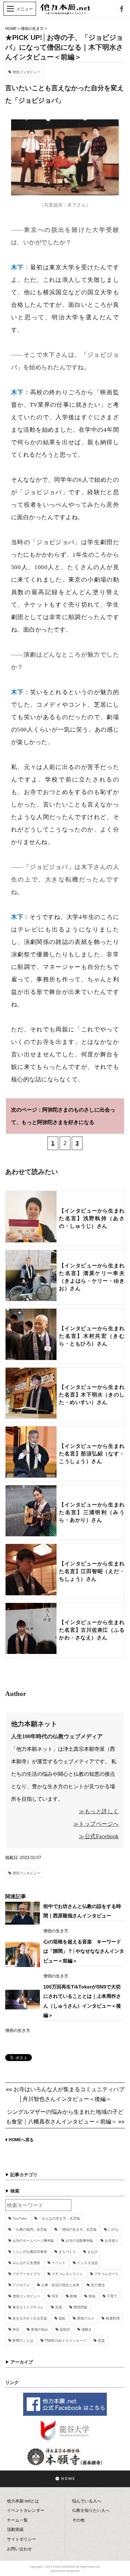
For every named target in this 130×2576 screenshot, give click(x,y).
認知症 (65, 2329)
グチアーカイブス (26, 2274)
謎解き (87, 2329)
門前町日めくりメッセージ (66, 2341)
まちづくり (67, 2252)
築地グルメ (86, 2318)
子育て (112, 2296)
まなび (93, 2252)
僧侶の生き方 (32, 28)
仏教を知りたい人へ (91, 2510)
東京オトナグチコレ (28, 2307)
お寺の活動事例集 (79, 2241)
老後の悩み (40, 2329)
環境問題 (80, 2307)
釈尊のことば (23, 2341)
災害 (59, 2307)
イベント (59, 2263)
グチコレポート (106, 2274)
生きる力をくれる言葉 (30, 2318)
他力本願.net (65, 13)
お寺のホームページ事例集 (33, 2241)
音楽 (101, 2341)
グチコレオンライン (67, 2274)
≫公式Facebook (99, 1836)
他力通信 (98, 2285)
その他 (78, 2520)
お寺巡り (112, 2241)
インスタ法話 (87, 2263)
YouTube (20, 2218)
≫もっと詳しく (99, 1811)
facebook (121, 9)
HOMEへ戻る (21, 2140)
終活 (16, 2329)
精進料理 (113, 2318)
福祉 (62, 2318)
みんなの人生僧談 (26, 2263)
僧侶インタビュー (26, 72)
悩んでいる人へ (87, 2501)
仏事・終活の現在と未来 (60, 2285)
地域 (92, 2296)
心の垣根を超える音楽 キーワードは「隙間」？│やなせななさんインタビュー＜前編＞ (84, 1951)
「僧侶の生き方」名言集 (78, 2229)
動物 (73, 2296)
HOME (11, 28)
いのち (113, 2229)
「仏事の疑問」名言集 (30, 2229)
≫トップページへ (96, 1824)
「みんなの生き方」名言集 (59, 2218)
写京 (55, 2296)
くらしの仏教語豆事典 (30, 2252)
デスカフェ (21, 2285)
